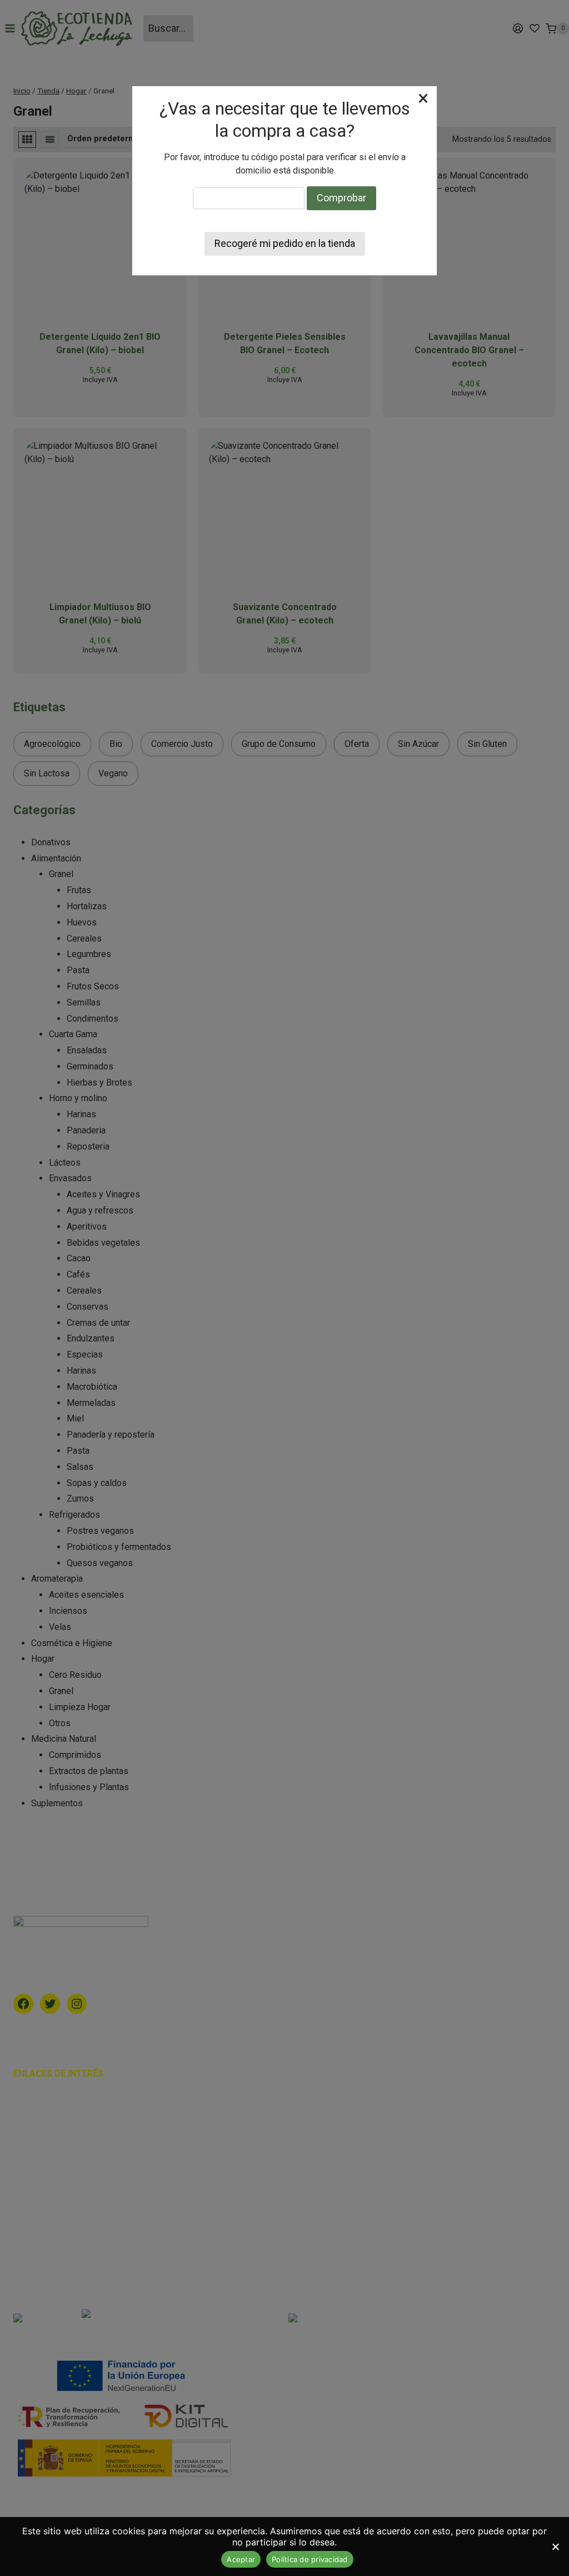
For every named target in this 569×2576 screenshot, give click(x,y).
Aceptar (241, 2559)
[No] (555, 2547)
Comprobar (341, 198)
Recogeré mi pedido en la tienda (285, 243)
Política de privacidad (310, 2559)
